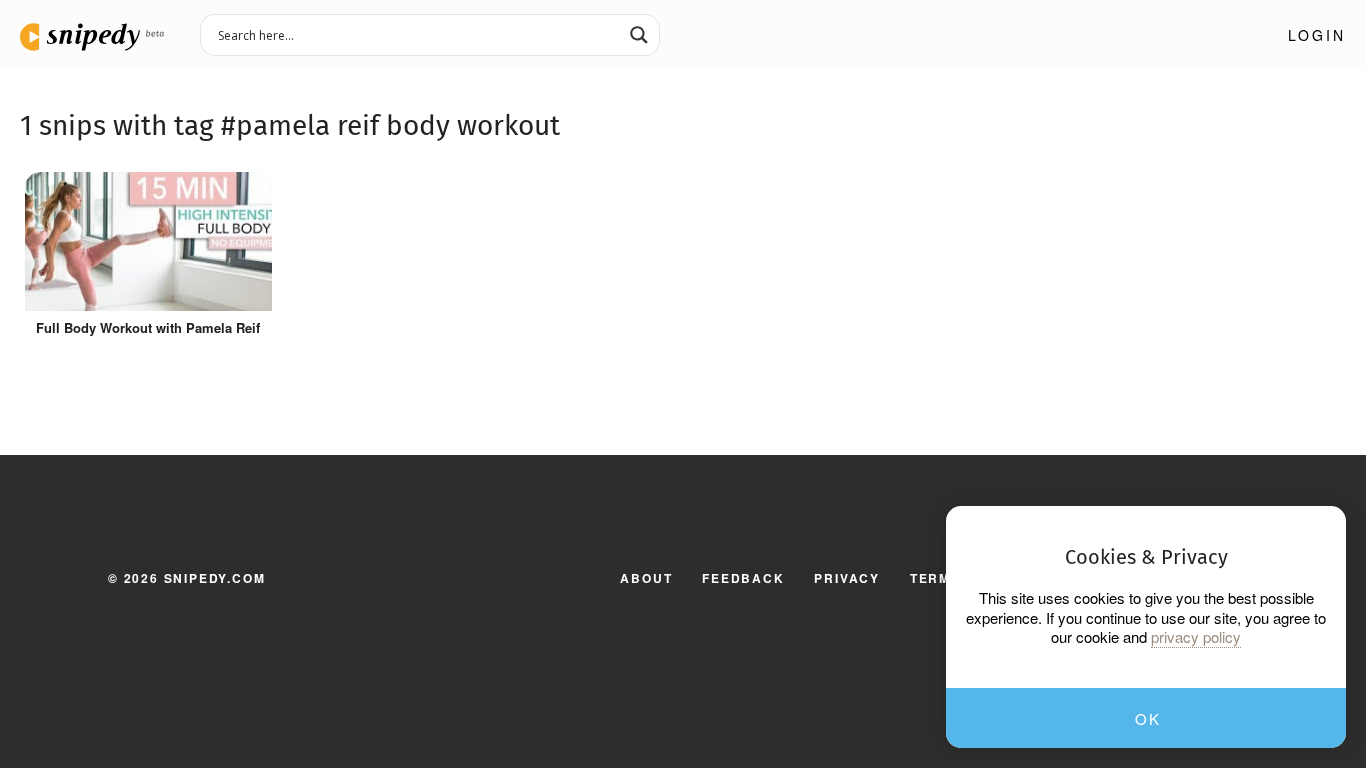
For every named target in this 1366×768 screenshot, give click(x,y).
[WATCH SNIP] (247, 192)
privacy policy (1196, 637)
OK (1147, 718)
